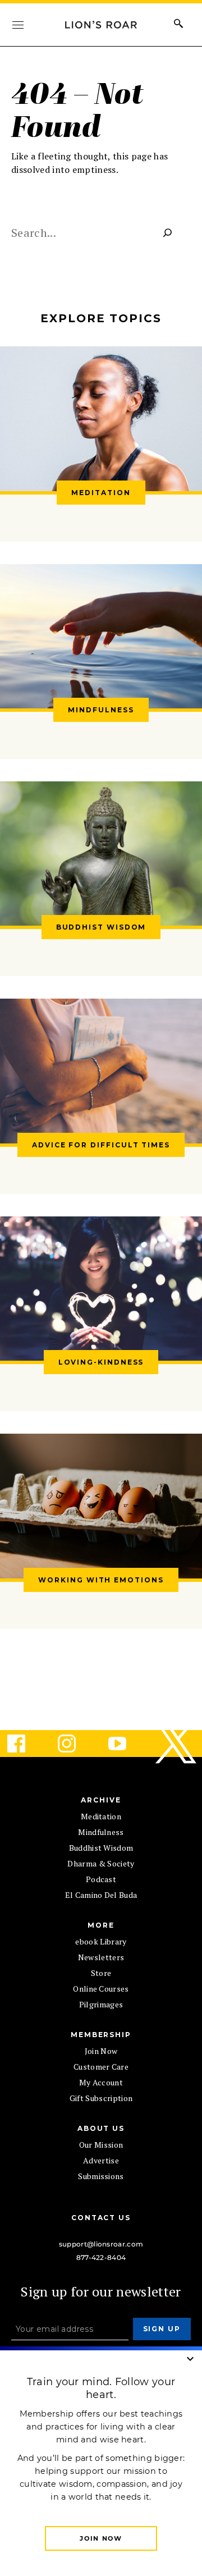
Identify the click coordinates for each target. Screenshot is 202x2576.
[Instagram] (76, 1744)
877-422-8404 (101, 2257)
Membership (101, 2035)
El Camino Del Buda (101, 1895)
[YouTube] (126, 1744)
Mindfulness (101, 1832)
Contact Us (101, 2218)
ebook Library (101, 1941)
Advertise (101, 2160)
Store (101, 1973)
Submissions (101, 2176)
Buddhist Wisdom (101, 1848)
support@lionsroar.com (101, 2244)
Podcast (101, 1879)
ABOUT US (101, 2128)
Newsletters (101, 1957)
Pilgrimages (101, 2004)
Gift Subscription (101, 2098)
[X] (177, 1744)
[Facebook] (25, 1744)
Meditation (101, 1816)
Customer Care (101, 2067)
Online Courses (101, 1989)
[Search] (168, 233)
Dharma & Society (101, 1863)
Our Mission (101, 2145)
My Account (101, 2082)
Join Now (101, 2051)
